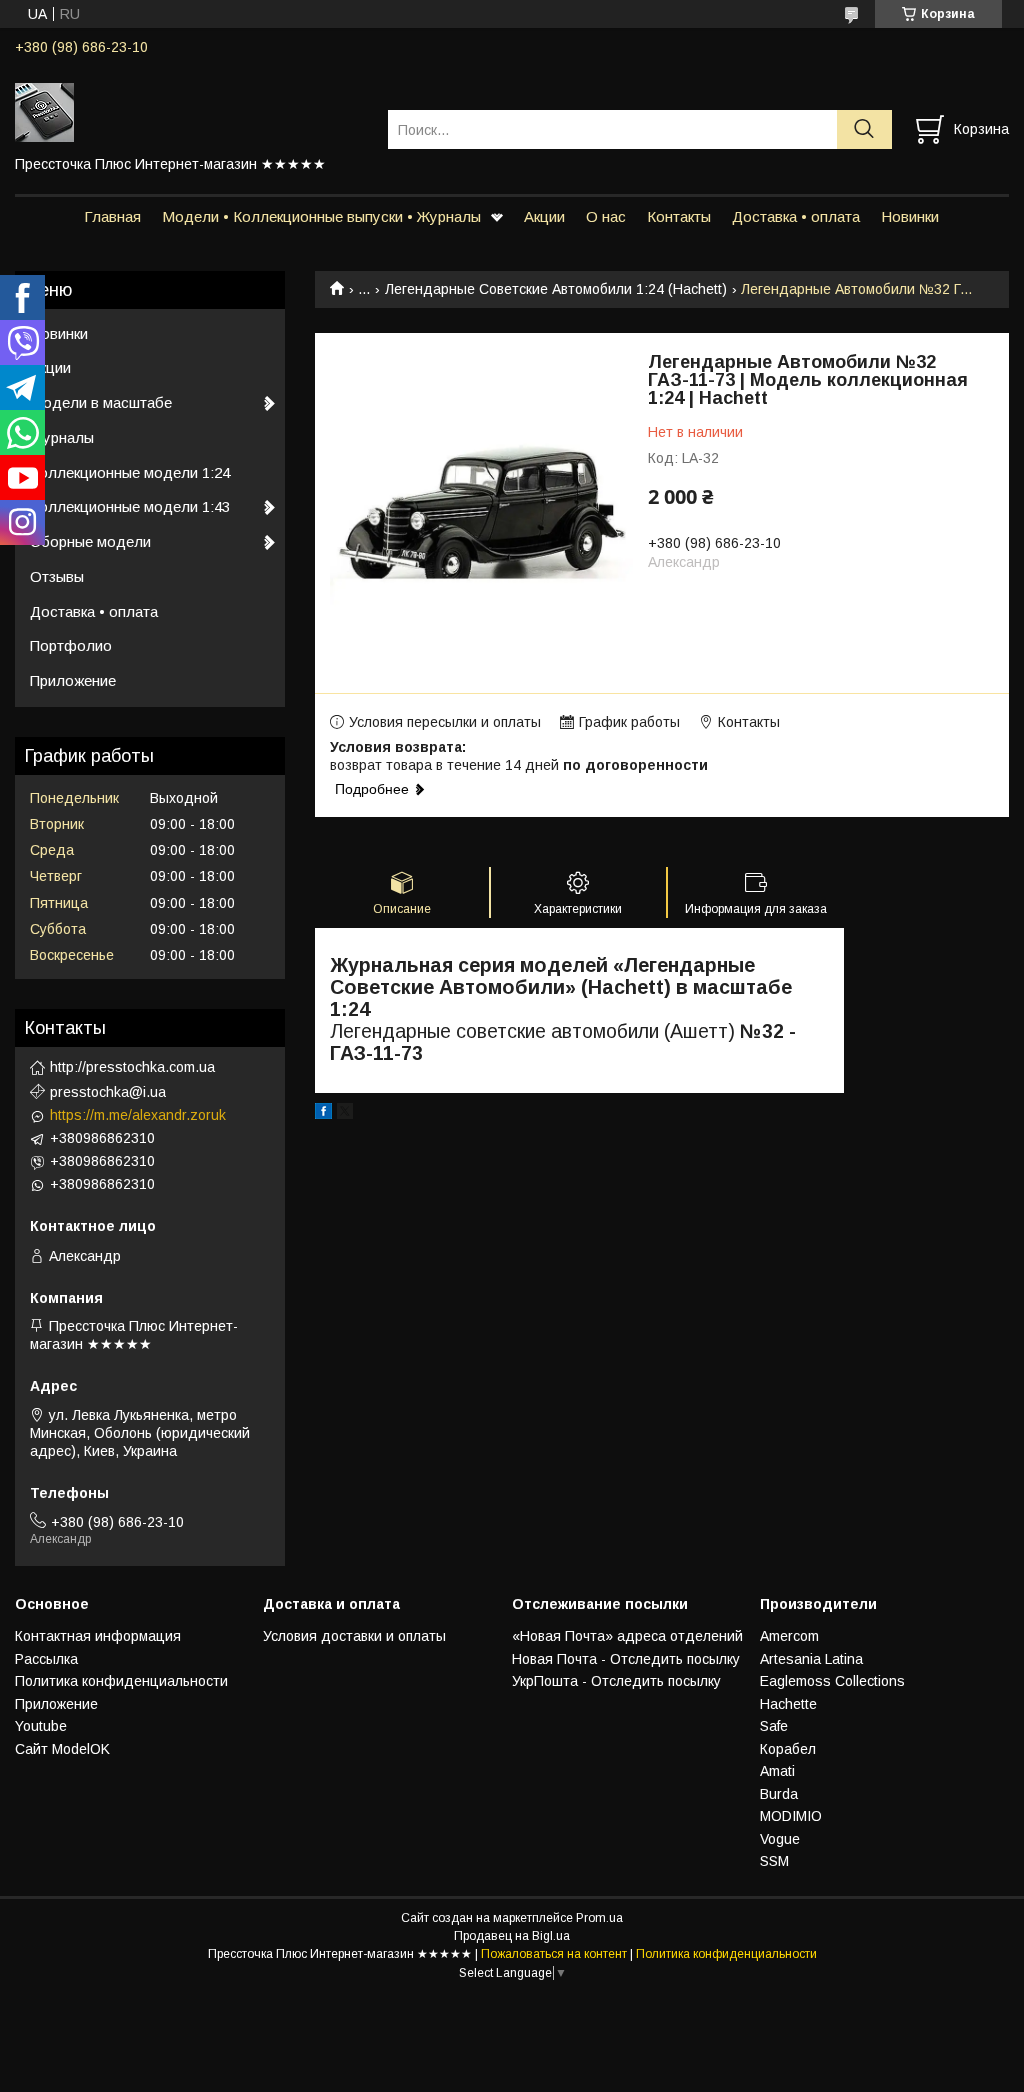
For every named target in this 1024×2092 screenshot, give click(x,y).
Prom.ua (599, 1918)
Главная (112, 216)
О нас (606, 216)
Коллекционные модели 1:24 (130, 472)
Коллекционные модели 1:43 (130, 506)
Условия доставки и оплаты (354, 1636)
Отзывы (57, 576)
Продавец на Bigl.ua (512, 1936)
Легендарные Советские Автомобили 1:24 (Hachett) (556, 289)
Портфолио (71, 645)
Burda (779, 1794)
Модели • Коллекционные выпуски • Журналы (321, 216)
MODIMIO (791, 1816)
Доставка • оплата (796, 216)
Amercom (789, 1636)
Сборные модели (90, 541)
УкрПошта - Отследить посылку (616, 1681)
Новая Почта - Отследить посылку (626, 1659)
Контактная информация (98, 1636)
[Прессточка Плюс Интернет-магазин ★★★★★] (189, 111)
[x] (345, 1114)
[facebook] (323, 1114)
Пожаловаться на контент (554, 1954)
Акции (544, 216)
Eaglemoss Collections (832, 1681)
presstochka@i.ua (108, 1092)
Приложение (73, 680)
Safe (774, 1726)
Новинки (910, 216)
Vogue (780, 1839)
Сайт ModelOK (62, 1749)
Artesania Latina (811, 1659)
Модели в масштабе (101, 402)
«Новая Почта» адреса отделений (627, 1636)
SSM (774, 1861)
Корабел (788, 1749)
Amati (777, 1771)
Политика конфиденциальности (121, 1681)
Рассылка (46, 1659)
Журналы (62, 437)
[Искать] (864, 129)
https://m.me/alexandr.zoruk (138, 1115)
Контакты (679, 216)
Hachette (788, 1704)
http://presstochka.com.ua (132, 1067)
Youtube (41, 1726)
